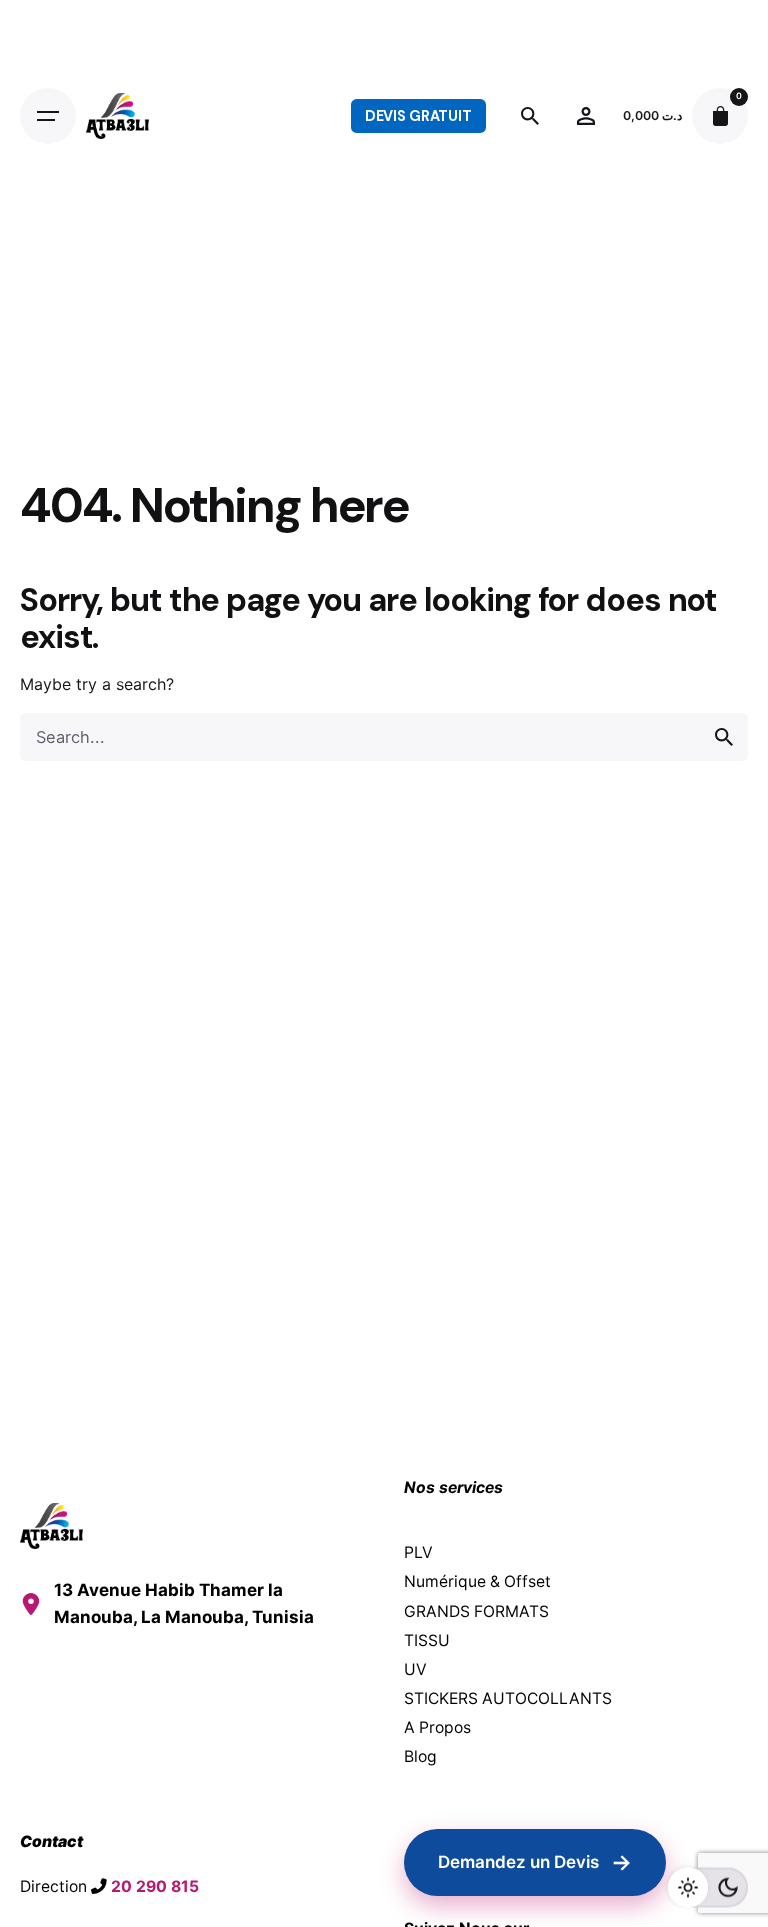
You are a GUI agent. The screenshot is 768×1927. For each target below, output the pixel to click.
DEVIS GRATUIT (418, 116)
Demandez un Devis (535, 1862)
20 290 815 (155, 1886)
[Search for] (384, 737)
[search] (724, 737)
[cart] (720, 116)
